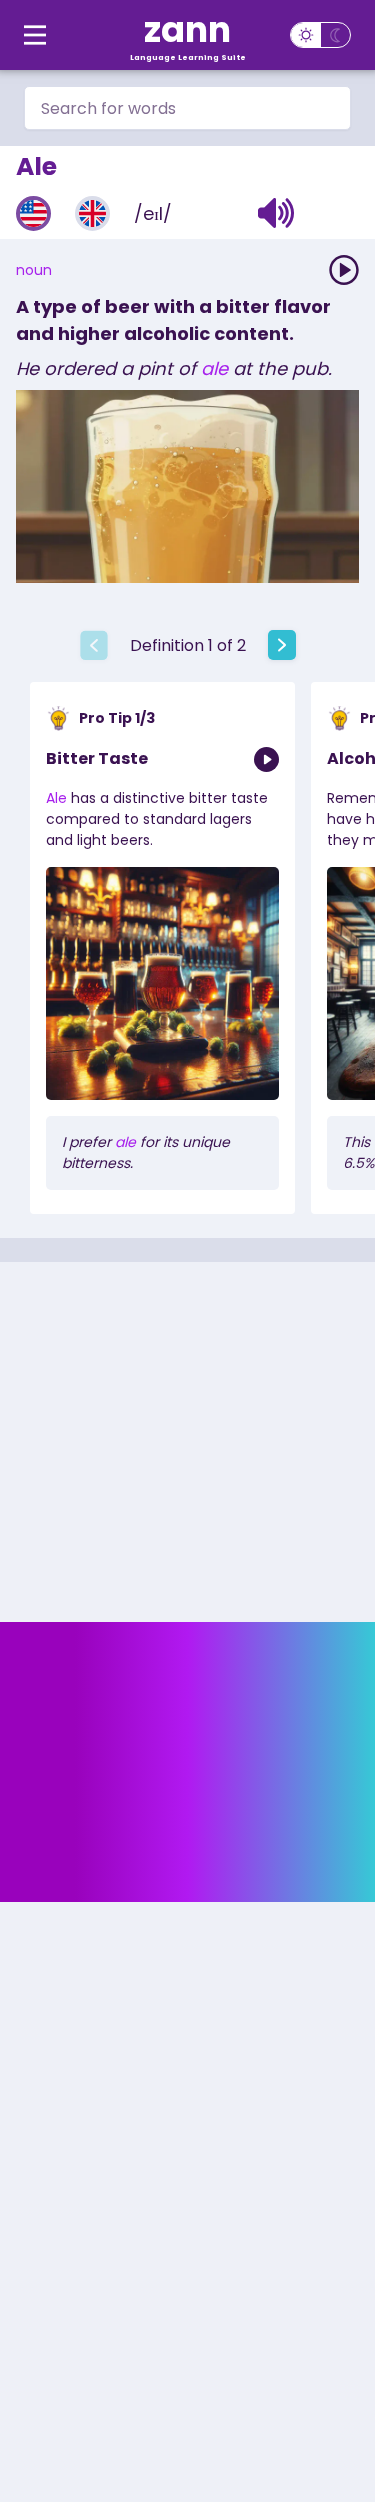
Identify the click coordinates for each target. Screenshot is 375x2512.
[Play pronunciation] (344, 270)
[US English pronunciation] (33, 213)
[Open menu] (35, 35)
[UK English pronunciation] (92, 213)
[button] (276, 213)
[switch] (320, 35)
